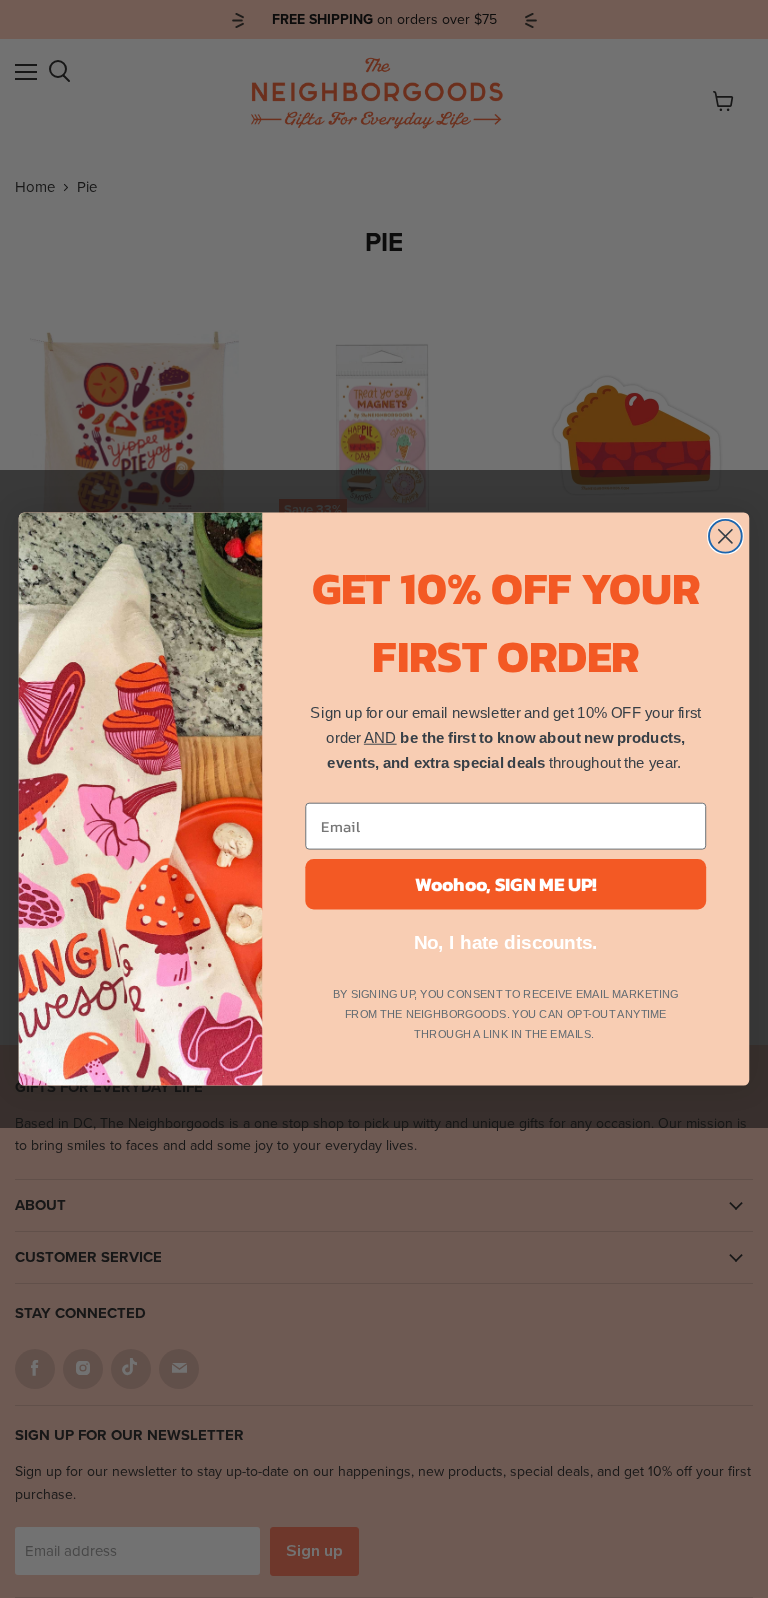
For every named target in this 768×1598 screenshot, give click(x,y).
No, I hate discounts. (506, 942)
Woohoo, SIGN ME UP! (506, 884)
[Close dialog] (725, 536)
